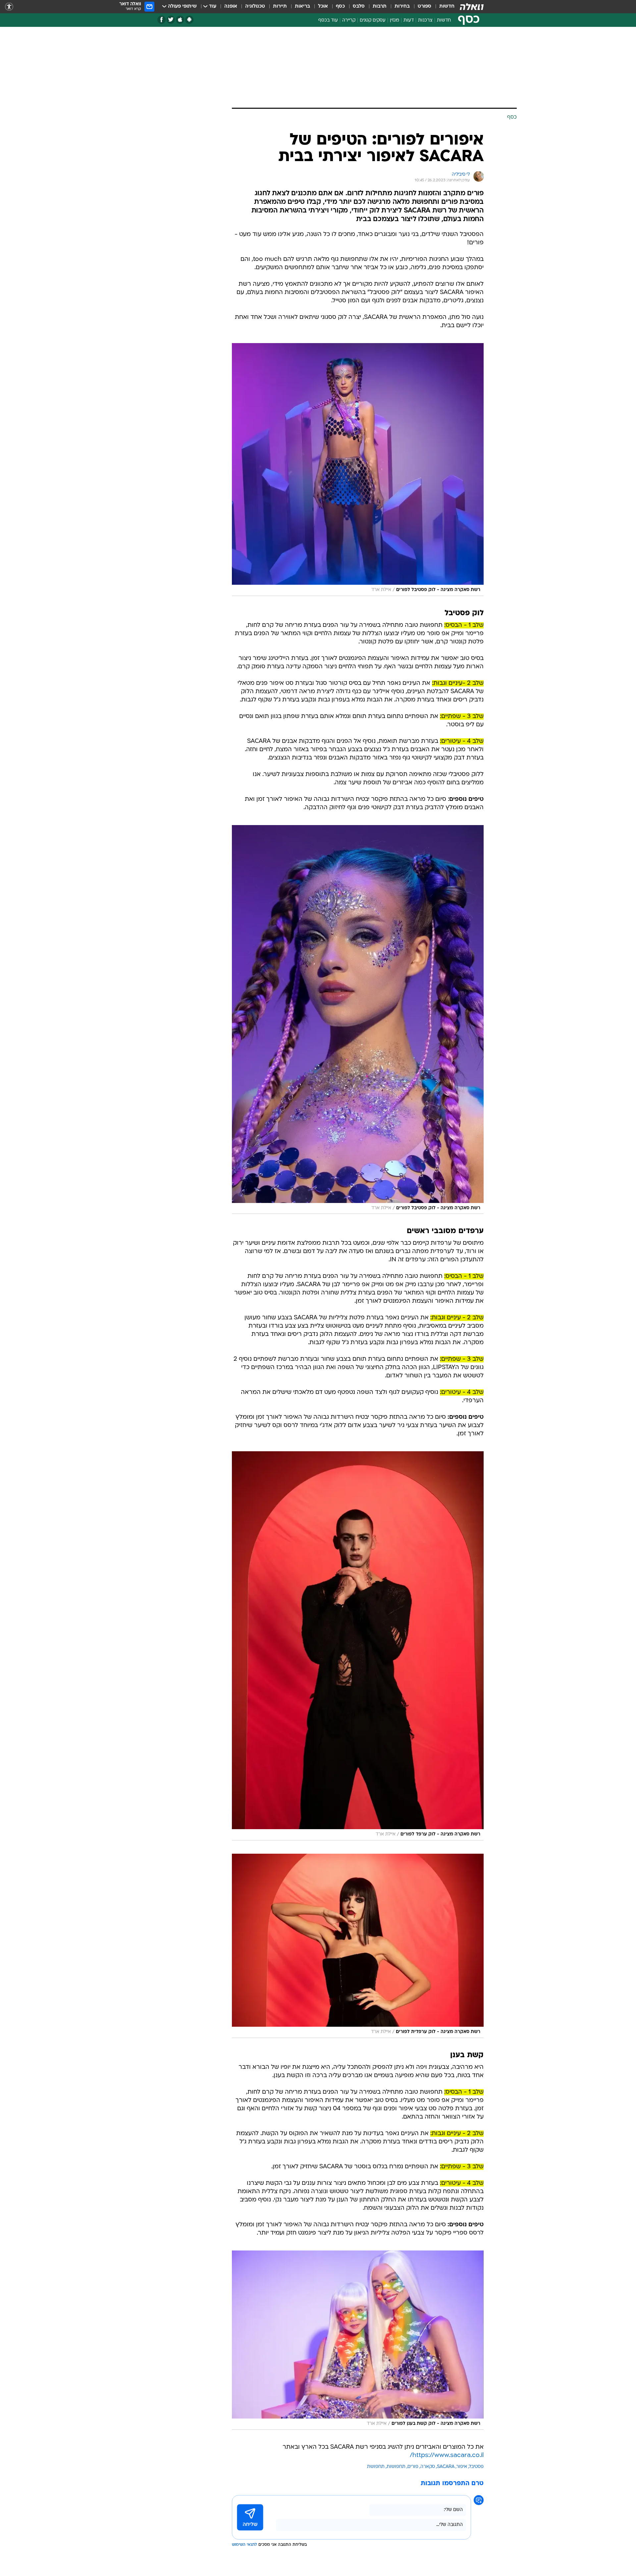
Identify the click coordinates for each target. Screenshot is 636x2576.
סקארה (428, 2467)
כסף (340, 6)
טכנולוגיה (255, 6)
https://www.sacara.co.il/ (447, 2456)
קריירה (349, 20)
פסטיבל (476, 2467)
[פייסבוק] (161, 20)
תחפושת (376, 2467)
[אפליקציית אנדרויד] (189, 20)
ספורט (424, 6)
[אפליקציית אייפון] (180, 20)
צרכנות (425, 20)
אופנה (231, 6)
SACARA (446, 2467)
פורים (413, 2467)
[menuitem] (443, 7)
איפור (462, 2467)
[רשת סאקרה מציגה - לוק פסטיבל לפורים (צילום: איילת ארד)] (358, 470)
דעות (409, 20)
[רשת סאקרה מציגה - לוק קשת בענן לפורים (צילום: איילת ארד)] (358, 2340)
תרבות (380, 6)
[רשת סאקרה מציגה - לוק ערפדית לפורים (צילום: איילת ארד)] (358, 1946)
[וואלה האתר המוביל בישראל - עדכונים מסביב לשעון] (472, 7)
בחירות (402, 6)
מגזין (395, 20)
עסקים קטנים (373, 20)
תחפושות (396, 2467)
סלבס (359, 6)
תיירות (280, 6)
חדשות (447, 6)
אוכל (323, 6)
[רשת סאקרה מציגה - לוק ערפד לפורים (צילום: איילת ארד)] (358, 1646)
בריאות (302, 6)
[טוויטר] (171, 20)
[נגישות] (9, 7)
